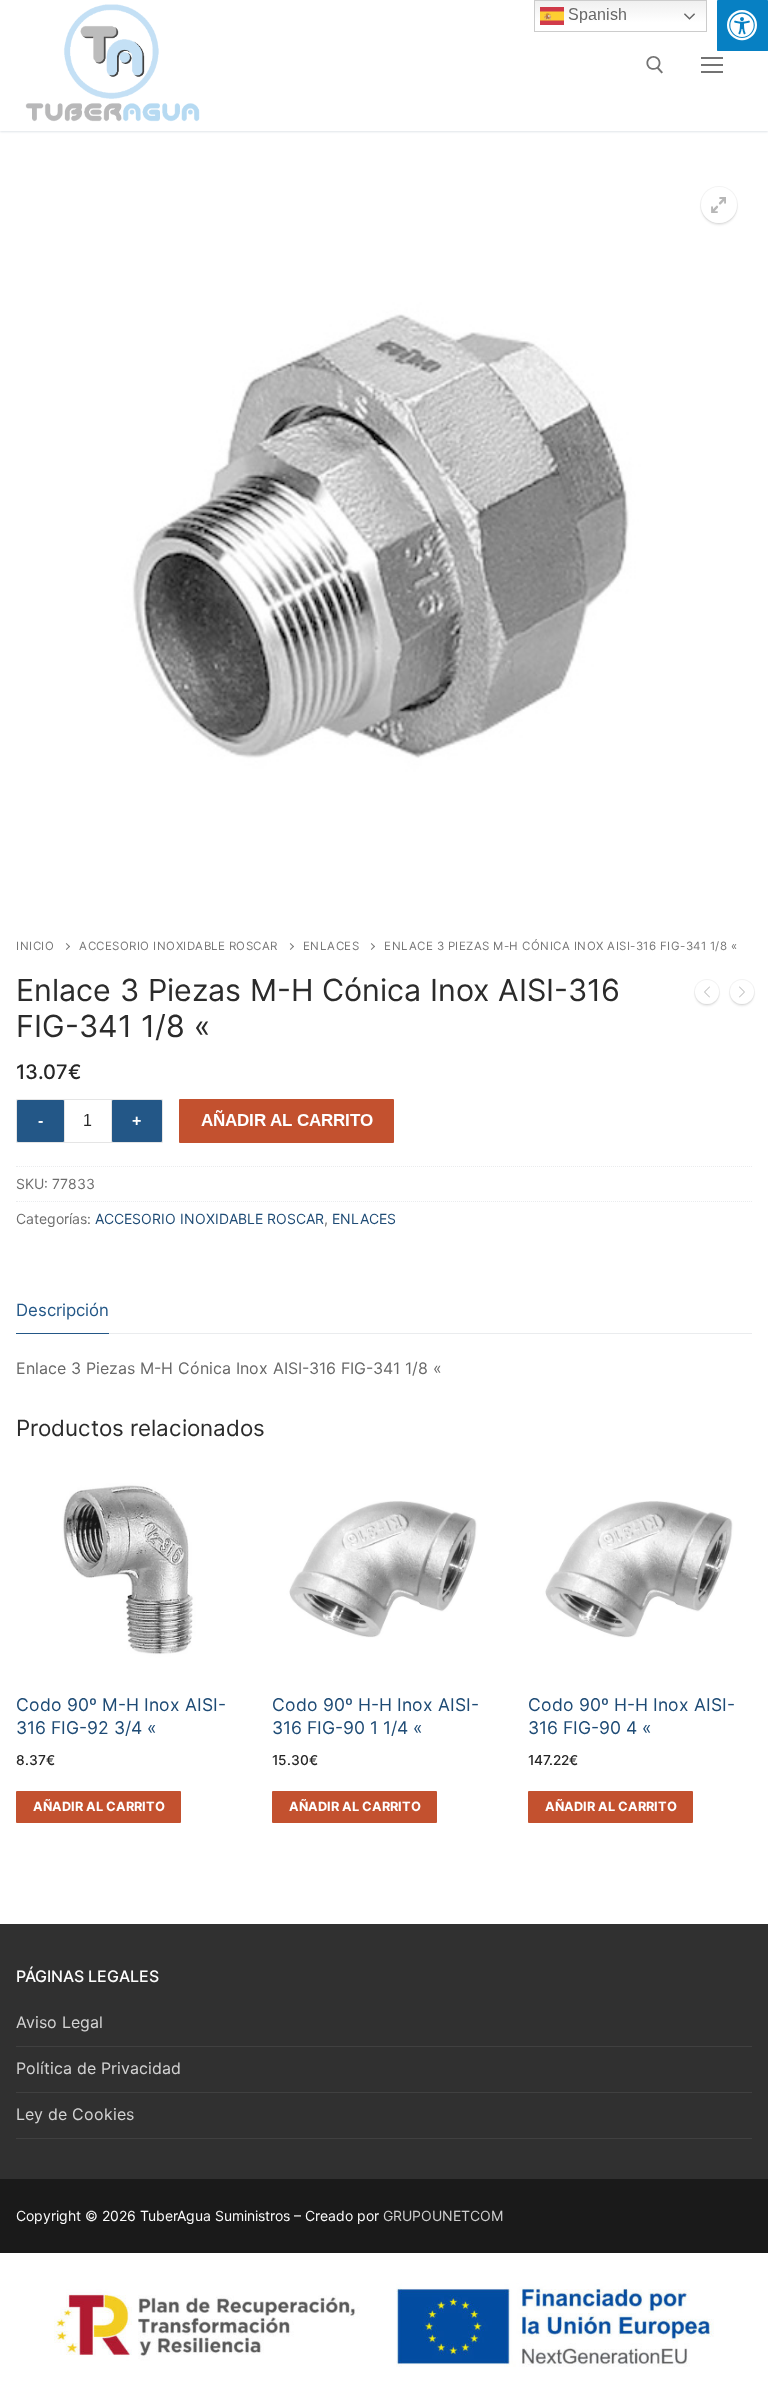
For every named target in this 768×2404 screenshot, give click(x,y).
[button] (719, 205)
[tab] (62, 1311)
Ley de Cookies (75, 2114)
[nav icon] (712, 65)
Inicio (35, 946)
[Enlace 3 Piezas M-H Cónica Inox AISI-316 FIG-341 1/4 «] (742, 996)
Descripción (62, 1310)
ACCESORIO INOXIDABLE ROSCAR (178, 946)
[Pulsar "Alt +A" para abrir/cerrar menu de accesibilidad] (742, 25)
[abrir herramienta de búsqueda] (655, 65)
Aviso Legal (59, 2022)
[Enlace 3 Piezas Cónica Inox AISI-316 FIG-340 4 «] (707, 996)
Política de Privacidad (98, 2068)
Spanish (595, 14)
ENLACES (331, 946)
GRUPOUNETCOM (443, 2215)
